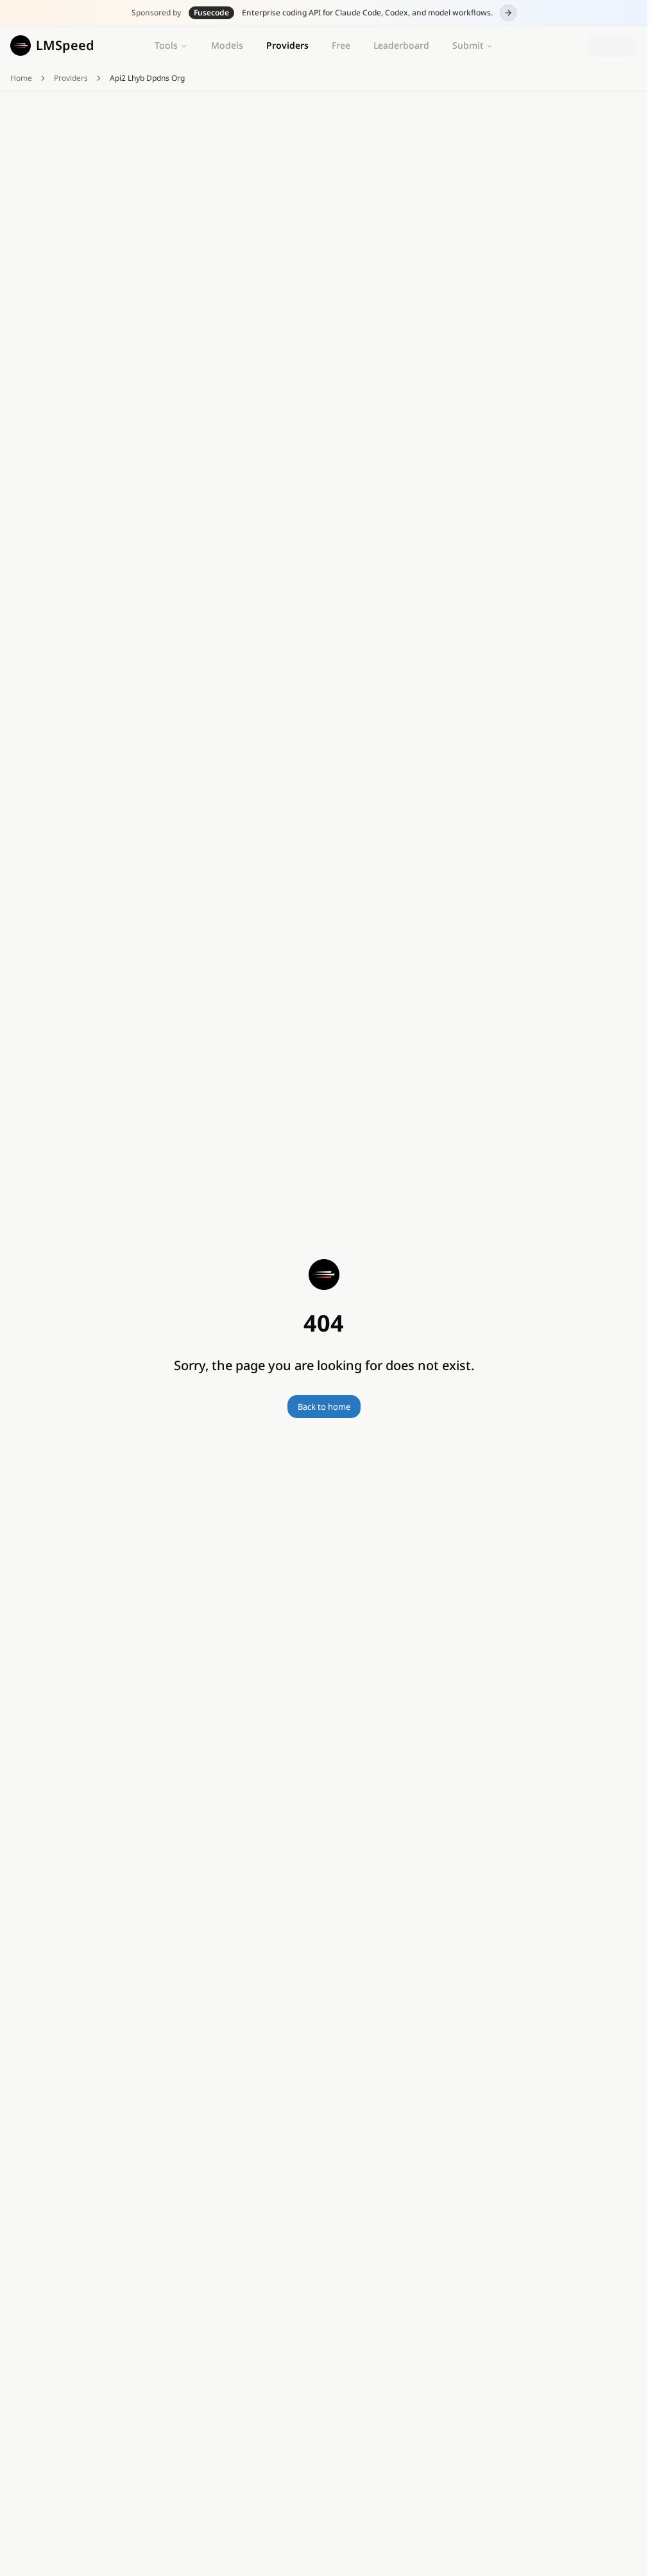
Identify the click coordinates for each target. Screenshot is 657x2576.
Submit (468, 45)
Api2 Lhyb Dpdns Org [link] (147, 78)
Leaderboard (401, 45)
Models (227, 45)
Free (341, 45)
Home (21, 78)
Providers (287, 45)
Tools (166, 45)
